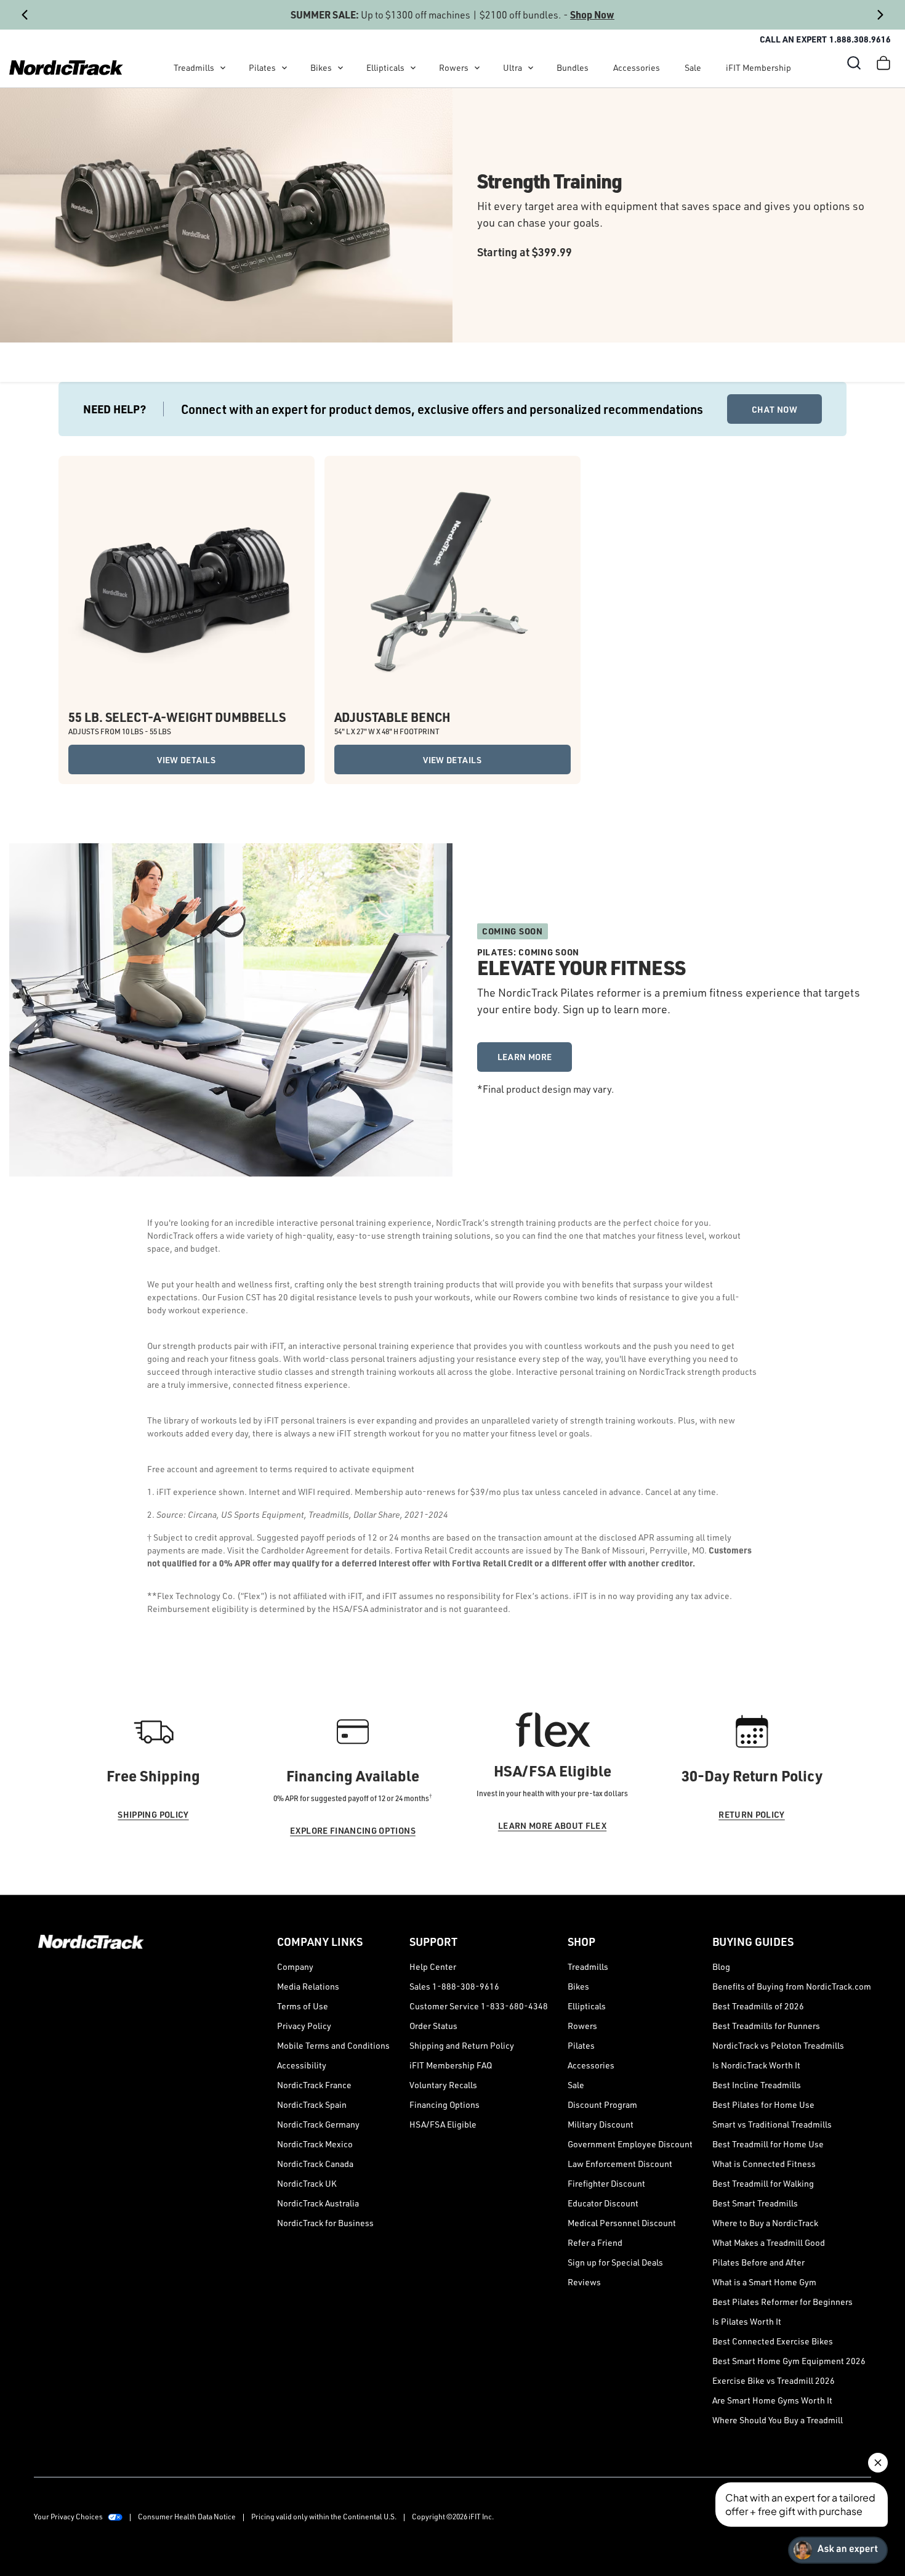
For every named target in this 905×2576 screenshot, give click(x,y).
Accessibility (302, 2065)
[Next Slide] (880, 15)
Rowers (454, 67)
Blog (721, 1966)
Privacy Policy (304, 2026)
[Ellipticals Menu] (413, 68)
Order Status (433, 2026)
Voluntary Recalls (443, 2085)
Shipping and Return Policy (462, 2045)
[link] (66, 68)
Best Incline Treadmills (757, 2085)
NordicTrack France (314, 2085)
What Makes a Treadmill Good (769, 2242)
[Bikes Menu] (340, 68)
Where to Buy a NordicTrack (765, 2223)
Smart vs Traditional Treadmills (772, 2124)
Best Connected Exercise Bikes (773, 2341)
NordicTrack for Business (325, 2223)
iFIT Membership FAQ (451, 2065)
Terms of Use (303, 2006)
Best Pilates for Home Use (763, 2104)
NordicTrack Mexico (315, 2144)
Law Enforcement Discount (620, 2164)
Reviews (584, 2282)
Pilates (262, 67)
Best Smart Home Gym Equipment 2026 (789, 2361)
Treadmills (194, 67)
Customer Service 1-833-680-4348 (479, 2006)
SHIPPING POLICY (153, 1814)
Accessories (637, 67)
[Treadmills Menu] (223, 68)
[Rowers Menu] (477, 68)
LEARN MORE (525, 1057)
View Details (186, 760)
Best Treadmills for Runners (766, 2026)
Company (295, 1966)
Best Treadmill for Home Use (768, 2144)
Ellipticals (385, 67)
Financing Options (444, 2104)
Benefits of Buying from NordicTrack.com (792, 1986)
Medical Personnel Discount (622, 2223)
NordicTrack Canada (315, 2164)
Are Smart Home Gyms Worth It (772, 2400)
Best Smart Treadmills (755, 2203)
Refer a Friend (595, 2242)
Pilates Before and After (758, 2262)
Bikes (321, 67)
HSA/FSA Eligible (443, 2124)
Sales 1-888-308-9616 (454, 1986)
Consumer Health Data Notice (187, 2517)
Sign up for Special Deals (615, 2262)
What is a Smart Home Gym (764, 2282)
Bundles (573, 67)
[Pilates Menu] (284, 68)
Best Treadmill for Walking (763, 2183)
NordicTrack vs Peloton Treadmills (778, 2045)
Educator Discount (603, 2203)
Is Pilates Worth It (747, 2321)
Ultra (513, 67)
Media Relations (308, 1986)
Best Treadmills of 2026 (758, 2006)
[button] (854, 63)
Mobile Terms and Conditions (333, 2045)
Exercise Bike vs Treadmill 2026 (774, 2380)
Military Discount (601, 2124)
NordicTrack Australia (318, 2203)
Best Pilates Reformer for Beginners (782, 2302)
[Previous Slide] (25, 15)
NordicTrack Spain (312, 2104)
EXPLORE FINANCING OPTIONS (353, 1830)
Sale (693, 67)
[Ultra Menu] (531, 68)
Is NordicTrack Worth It (756, 2065)
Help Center (433, 1966)
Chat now (774, 409)
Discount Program (602, 2104)
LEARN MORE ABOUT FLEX (552, 1825)
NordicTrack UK (307, 2183)
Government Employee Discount (630, 2144)
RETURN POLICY (752, 1814)
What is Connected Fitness (764, 2164)
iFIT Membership (758, 67)
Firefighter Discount (606, 2183)
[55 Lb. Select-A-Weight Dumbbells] (187, 584)
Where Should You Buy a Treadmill (778, 2420)
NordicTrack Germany (318, 2124)
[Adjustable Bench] (452, 584)
